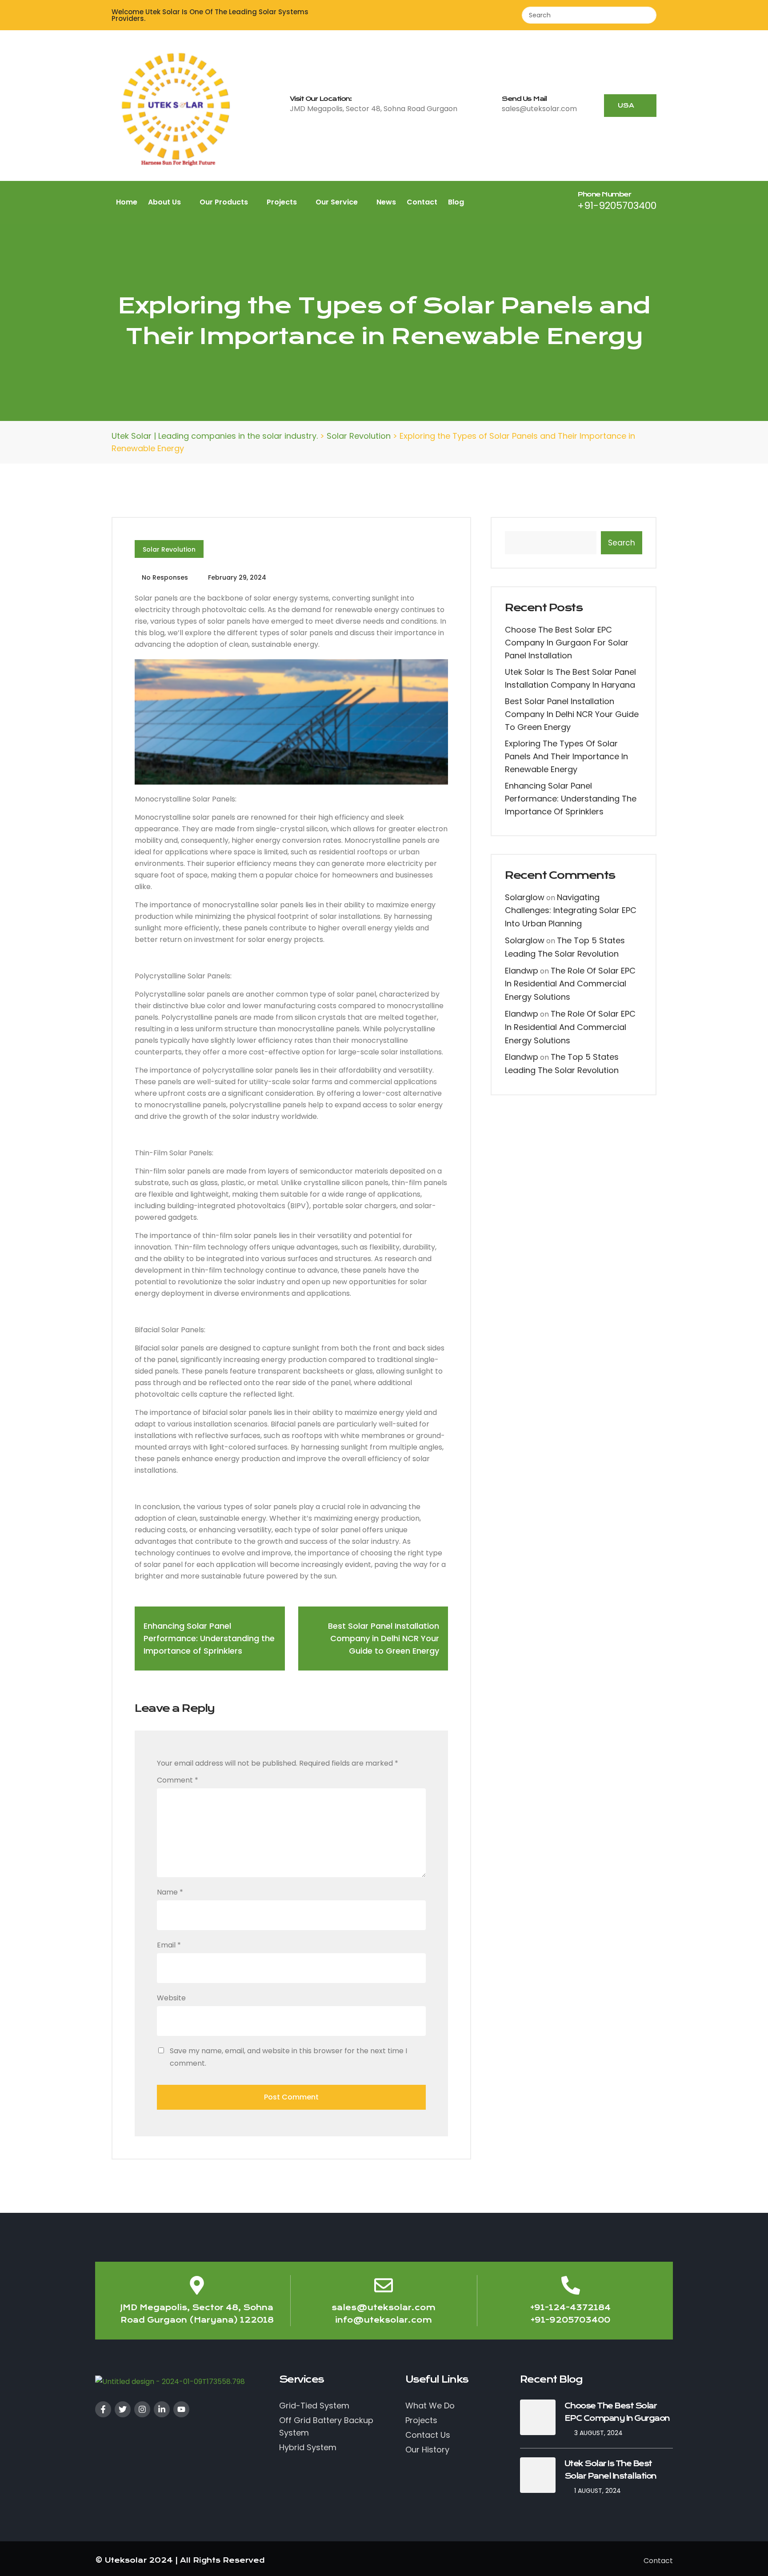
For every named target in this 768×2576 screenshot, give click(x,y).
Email (169, 1945)
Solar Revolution (169, 549)
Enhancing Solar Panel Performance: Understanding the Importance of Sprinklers (571, 799)
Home (127, 202)
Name (170, 1892)
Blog (456, 202)
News (386, 202)
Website (171, 1998)
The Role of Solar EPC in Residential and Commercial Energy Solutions (570, 984)
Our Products (225, 202)
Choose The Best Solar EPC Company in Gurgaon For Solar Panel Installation (567, 643)
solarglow (525, 897)
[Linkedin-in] (162, 2409)
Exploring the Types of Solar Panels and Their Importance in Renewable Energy (566, 756)
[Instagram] (142, 2409)
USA (627, 105)
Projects (283, 202)
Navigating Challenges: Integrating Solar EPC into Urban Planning (571, 911)
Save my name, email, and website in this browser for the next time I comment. (288, 2057)
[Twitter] (123, 2409)
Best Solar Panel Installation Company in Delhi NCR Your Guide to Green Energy (572, 714)
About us (165, 202)
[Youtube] (181, 2409)
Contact (422, 202)
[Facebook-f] (103, 2409)
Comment (178, 1780)
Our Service (338, 202)
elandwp (522, 971)
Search (622, 543)
